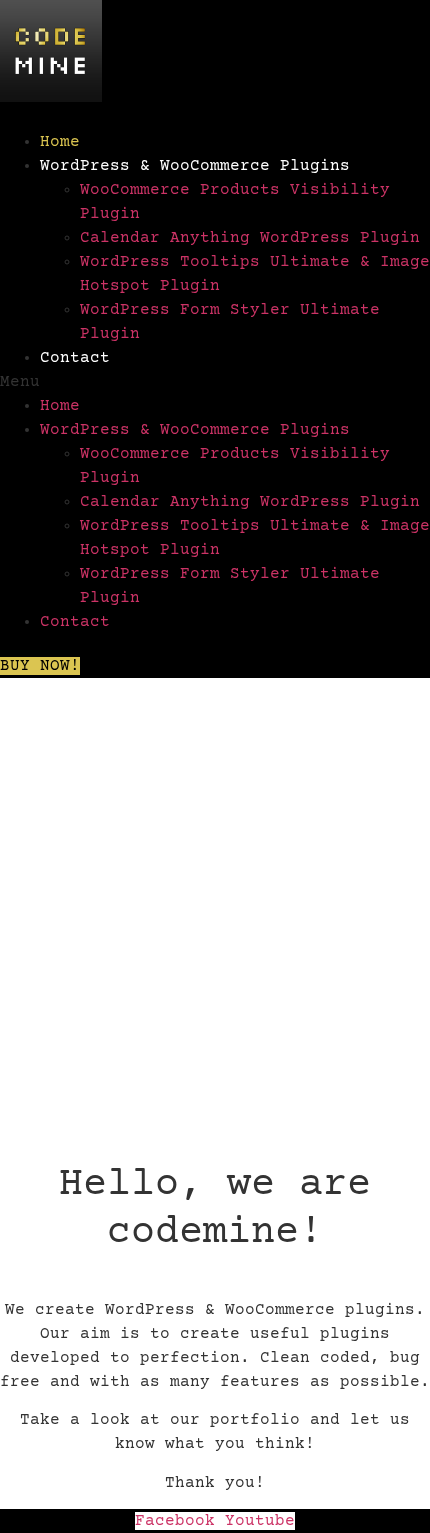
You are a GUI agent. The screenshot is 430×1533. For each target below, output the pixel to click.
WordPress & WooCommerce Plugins (195, 166)
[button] (215, 382)
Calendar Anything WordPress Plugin (250, 238)
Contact (75, 358)
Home (60, 142)
